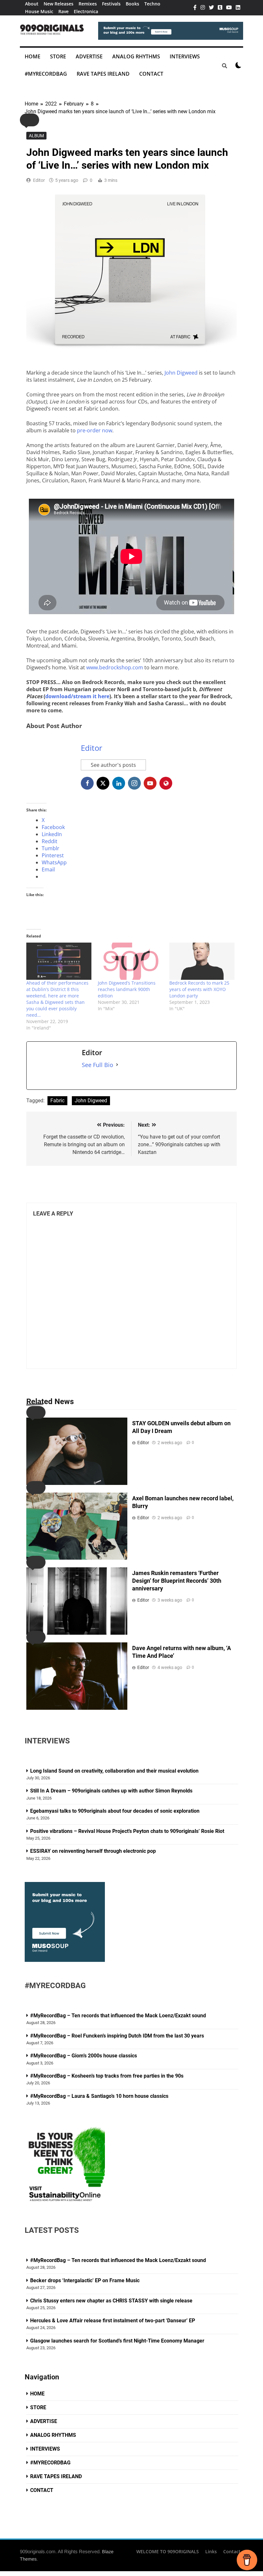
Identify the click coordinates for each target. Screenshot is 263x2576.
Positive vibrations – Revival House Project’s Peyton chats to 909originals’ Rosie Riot (128, 1831)
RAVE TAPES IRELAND (103, 74)
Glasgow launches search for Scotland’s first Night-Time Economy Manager (117, 2341)
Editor (39, 180)
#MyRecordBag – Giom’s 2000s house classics (84, 2056)
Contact (232, 2551)
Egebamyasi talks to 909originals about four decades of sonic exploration (115, 1811)
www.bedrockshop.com (115, 667)
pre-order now (95, 430)
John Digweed (181, 373)
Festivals (111, 4)
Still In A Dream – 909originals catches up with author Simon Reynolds (111, 1791)
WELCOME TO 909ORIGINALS (168, 2551)
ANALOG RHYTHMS (136, 56)
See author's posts (113, 765)
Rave (64, 11)
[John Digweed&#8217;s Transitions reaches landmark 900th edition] (130, 961)
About (32, 4)
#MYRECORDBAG (46, 74)
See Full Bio (98, 1065)
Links (211, 2551)
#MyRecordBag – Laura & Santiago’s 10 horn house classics (99, 2096)
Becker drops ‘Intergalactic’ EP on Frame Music (85, 2280)
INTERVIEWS (185, 56)
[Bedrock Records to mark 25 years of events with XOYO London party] (202, 961)
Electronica (86, 11)
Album (36, 136)
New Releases (59, 4)
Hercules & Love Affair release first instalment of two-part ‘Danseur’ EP (113, 2321)
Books (132, 4)
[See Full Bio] (117, 1065)
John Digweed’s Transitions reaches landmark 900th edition (127, 989)
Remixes (88, 4)
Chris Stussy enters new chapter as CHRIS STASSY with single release (111, 2301)
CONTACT (151, 74)
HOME (33, 56)
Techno (152, 4)
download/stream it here (77, 696)
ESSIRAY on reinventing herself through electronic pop (93, 1851)
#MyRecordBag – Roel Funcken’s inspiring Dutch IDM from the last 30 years (117, 2036)
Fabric (57, 1101)
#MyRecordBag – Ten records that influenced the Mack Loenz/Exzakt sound (118, 2016)
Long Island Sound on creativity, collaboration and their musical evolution (114, 1771)
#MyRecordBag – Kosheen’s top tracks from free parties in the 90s (107, 2076)
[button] (30, 120)
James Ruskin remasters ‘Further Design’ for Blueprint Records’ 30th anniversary (177, 1581)
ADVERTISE (89, 56)
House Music (39, 11)
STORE (58, 56)
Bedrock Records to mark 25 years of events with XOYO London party (199, 989)
